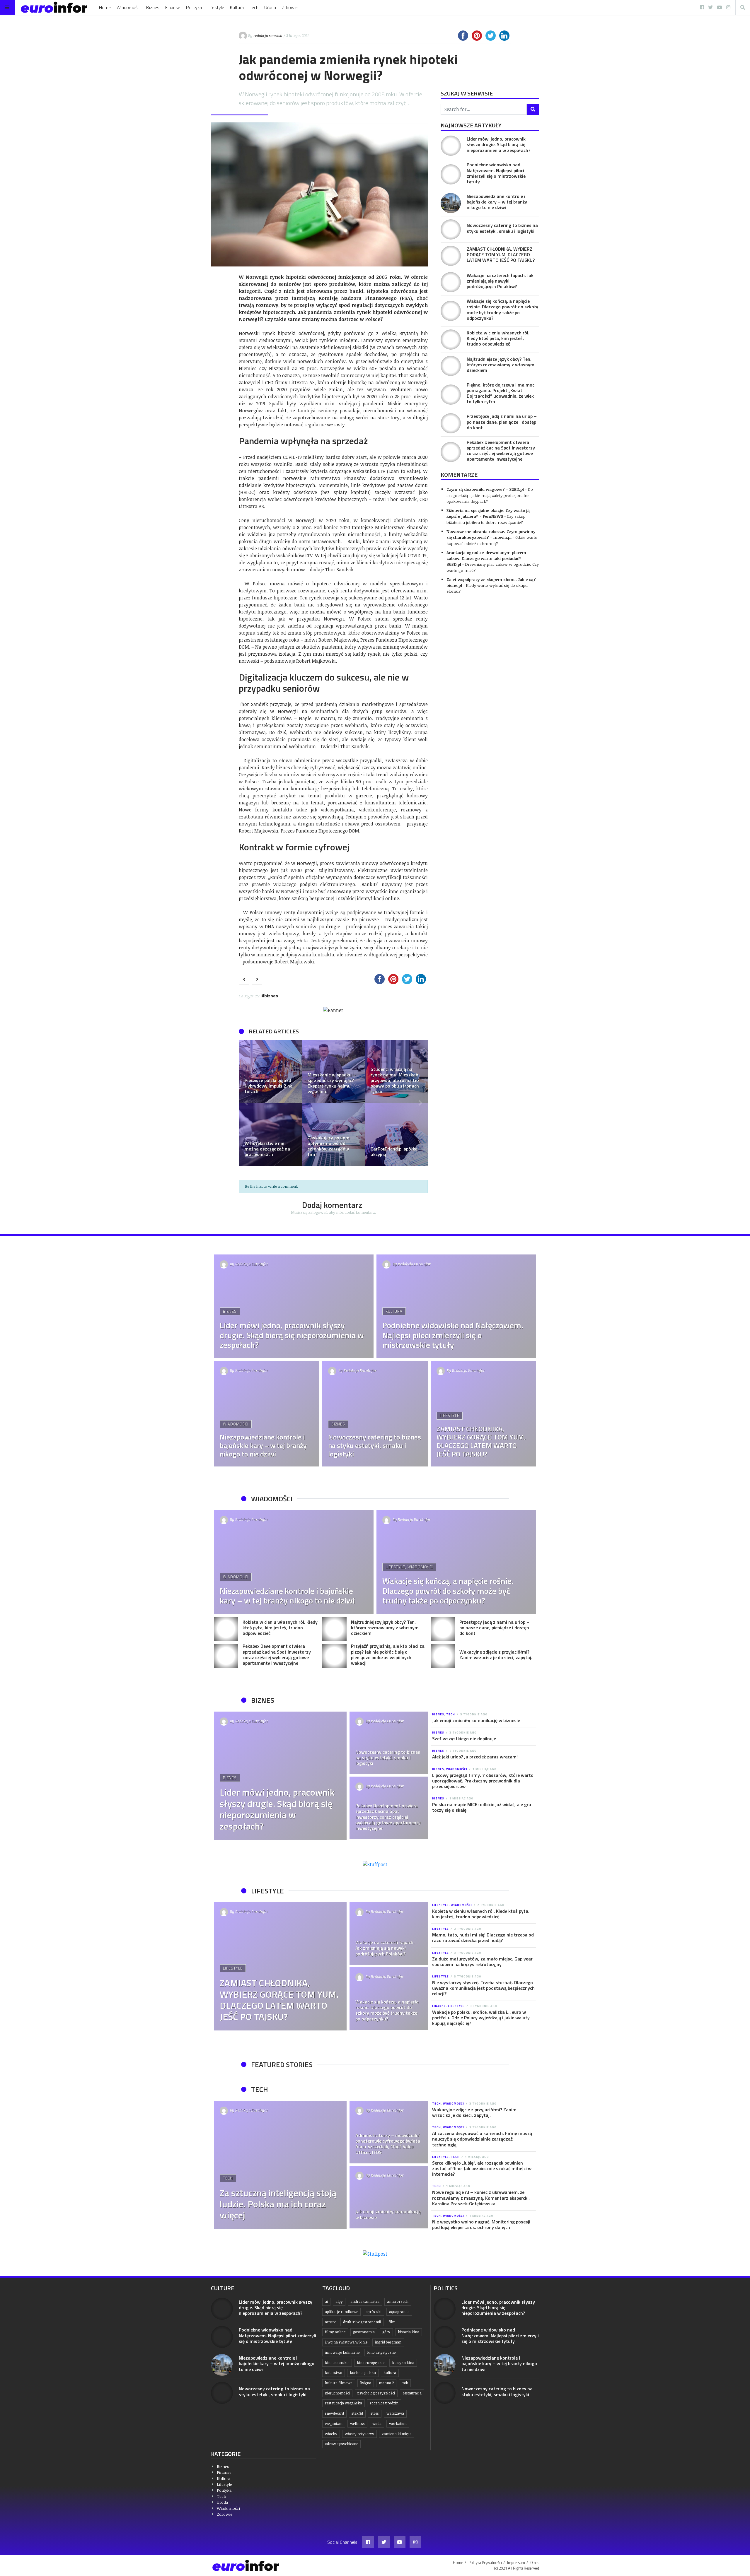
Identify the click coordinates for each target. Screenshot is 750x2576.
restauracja (412, 2393)
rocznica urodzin (384, 2403)
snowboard (334, 2413)
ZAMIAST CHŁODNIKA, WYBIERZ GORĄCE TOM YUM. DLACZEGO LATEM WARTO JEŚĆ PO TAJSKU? (501, 254)
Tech (254, 7)
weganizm (334, 2424)
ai (326, 2301)
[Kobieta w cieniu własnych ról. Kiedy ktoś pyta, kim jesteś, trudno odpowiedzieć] (451, 340)
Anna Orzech (398, 2301)
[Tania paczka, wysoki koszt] (270, 1134)
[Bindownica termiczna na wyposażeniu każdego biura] (396, 1134)
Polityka (194, 7)
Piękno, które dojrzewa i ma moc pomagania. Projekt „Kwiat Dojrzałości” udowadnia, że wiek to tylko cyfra (501, 393)
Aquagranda (399, 2312)
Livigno (366, 2383)
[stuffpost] (375, 1864)
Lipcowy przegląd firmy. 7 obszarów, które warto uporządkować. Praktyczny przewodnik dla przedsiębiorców (483, 1781)
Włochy (331, 2434)
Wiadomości (128, 7)
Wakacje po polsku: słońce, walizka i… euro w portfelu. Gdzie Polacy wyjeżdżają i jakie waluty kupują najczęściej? (481, 2018)
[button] (246, 1103)
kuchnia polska (363, 2373)
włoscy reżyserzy (359, 2434)
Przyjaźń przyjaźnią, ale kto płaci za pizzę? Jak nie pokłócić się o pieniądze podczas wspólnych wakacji (388, 1654)
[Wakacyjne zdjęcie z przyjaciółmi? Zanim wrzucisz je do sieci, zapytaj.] (443, 1656)
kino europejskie (371, 2363)
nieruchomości (337, 2393)
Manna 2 (386, 2383)
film (392, 2322)
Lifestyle (216, 7)
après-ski (374, 2312)
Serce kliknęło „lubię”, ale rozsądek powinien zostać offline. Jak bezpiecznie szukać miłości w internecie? (482, 2168)
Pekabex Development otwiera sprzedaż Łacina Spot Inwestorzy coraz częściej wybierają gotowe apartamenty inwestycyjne (501, 451)
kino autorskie (337, 2363)
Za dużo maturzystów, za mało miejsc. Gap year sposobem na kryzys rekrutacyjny (482, 1962)
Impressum (516, 2563)
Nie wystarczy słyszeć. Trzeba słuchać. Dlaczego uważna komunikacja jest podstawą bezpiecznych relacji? (483, 1988)
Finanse (173, 7)
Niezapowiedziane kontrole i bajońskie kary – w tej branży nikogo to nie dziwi (497, 202)
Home (105, 7)
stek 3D (357, 2413)
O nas (535, 2563)
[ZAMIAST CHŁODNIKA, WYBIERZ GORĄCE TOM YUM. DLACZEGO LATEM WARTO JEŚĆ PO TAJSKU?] (451, 256)
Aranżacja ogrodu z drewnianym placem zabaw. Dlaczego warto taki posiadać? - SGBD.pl (486, 558)
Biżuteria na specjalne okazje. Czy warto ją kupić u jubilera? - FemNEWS (488, 513)
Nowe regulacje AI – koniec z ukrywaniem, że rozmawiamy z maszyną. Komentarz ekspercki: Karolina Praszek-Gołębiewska (481, 2198)
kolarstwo (334, 2373)
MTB (405, 2383)
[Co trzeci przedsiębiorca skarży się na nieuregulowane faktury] (396, 1071)
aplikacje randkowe (341, 2312)
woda (377, 2424)
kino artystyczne (381, 2352)
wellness (357, 2424)
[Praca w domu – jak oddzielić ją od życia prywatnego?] (333, 1071)
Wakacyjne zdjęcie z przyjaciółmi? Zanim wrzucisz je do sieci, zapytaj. (496, 1655)
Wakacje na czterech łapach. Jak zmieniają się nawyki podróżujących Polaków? (500, 281)
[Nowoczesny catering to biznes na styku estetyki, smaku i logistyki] (451, 229)
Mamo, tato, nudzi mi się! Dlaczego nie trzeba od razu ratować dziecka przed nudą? (483, 1937)
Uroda (270, 7)
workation (398, 2424)
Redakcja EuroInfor (252, 1264)
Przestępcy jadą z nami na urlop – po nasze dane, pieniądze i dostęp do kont (502, 422)
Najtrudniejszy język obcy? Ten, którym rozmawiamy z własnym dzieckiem (501, 365)
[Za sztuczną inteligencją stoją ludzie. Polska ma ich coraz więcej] (280, 2165)
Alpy (339, 2301)
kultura (390, 2373)
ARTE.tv (330, 2322)
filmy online (335, 2332)
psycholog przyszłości (376, 2393)
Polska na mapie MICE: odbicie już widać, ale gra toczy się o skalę (482, 1807)
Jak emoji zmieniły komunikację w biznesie (476, 1720)
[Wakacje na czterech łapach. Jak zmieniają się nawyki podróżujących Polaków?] (451, 282)
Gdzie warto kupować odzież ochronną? (492, 540)
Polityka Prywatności (485, 2563)
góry (386, 2332)
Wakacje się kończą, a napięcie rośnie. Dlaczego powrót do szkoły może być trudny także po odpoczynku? (502, 310)
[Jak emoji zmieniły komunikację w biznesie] (389, 2197)
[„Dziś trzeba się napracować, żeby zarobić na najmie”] (270, 1071)
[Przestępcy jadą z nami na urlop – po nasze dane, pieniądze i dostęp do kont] (451, 423)
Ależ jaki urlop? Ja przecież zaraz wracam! (475, 1757)
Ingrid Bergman (388, 2342)
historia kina (409, 2332)
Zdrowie (290, 7)
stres (375, 2413)
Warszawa (395, 2413)
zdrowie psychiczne (341, 2444)
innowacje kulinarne (342, 2352)
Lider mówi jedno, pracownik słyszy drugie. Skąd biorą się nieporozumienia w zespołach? (498, 144)
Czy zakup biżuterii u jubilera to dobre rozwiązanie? (486, 519)
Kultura (237, 7)
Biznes (153, 7)
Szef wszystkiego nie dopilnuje (464, 1739)
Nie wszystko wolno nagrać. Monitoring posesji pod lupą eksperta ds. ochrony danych (481, 2224)
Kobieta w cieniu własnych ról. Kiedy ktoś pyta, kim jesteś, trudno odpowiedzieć (498, 338)
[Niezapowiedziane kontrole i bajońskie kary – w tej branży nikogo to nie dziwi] (451, 203)
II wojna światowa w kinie (346, 2342)
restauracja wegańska (344, 2403)
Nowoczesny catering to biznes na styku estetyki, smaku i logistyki (502, 228)
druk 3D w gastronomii (362, 2322)
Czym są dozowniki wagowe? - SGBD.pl (485, 489)
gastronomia (364, 2332)
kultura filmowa (339, 2383)
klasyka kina (403, 2363)
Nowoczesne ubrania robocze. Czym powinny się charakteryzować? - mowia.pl (491, 534)
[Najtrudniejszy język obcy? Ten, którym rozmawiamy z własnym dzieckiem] (451, 366)
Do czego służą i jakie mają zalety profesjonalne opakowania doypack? (490, 495)
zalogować (318, 1212)
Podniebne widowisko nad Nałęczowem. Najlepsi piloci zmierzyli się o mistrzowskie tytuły (496, 173)
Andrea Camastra (365, 2301)
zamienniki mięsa (397, 2434)
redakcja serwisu (268, 35)
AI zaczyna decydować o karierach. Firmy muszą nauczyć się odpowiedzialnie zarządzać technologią (482, 2139)
